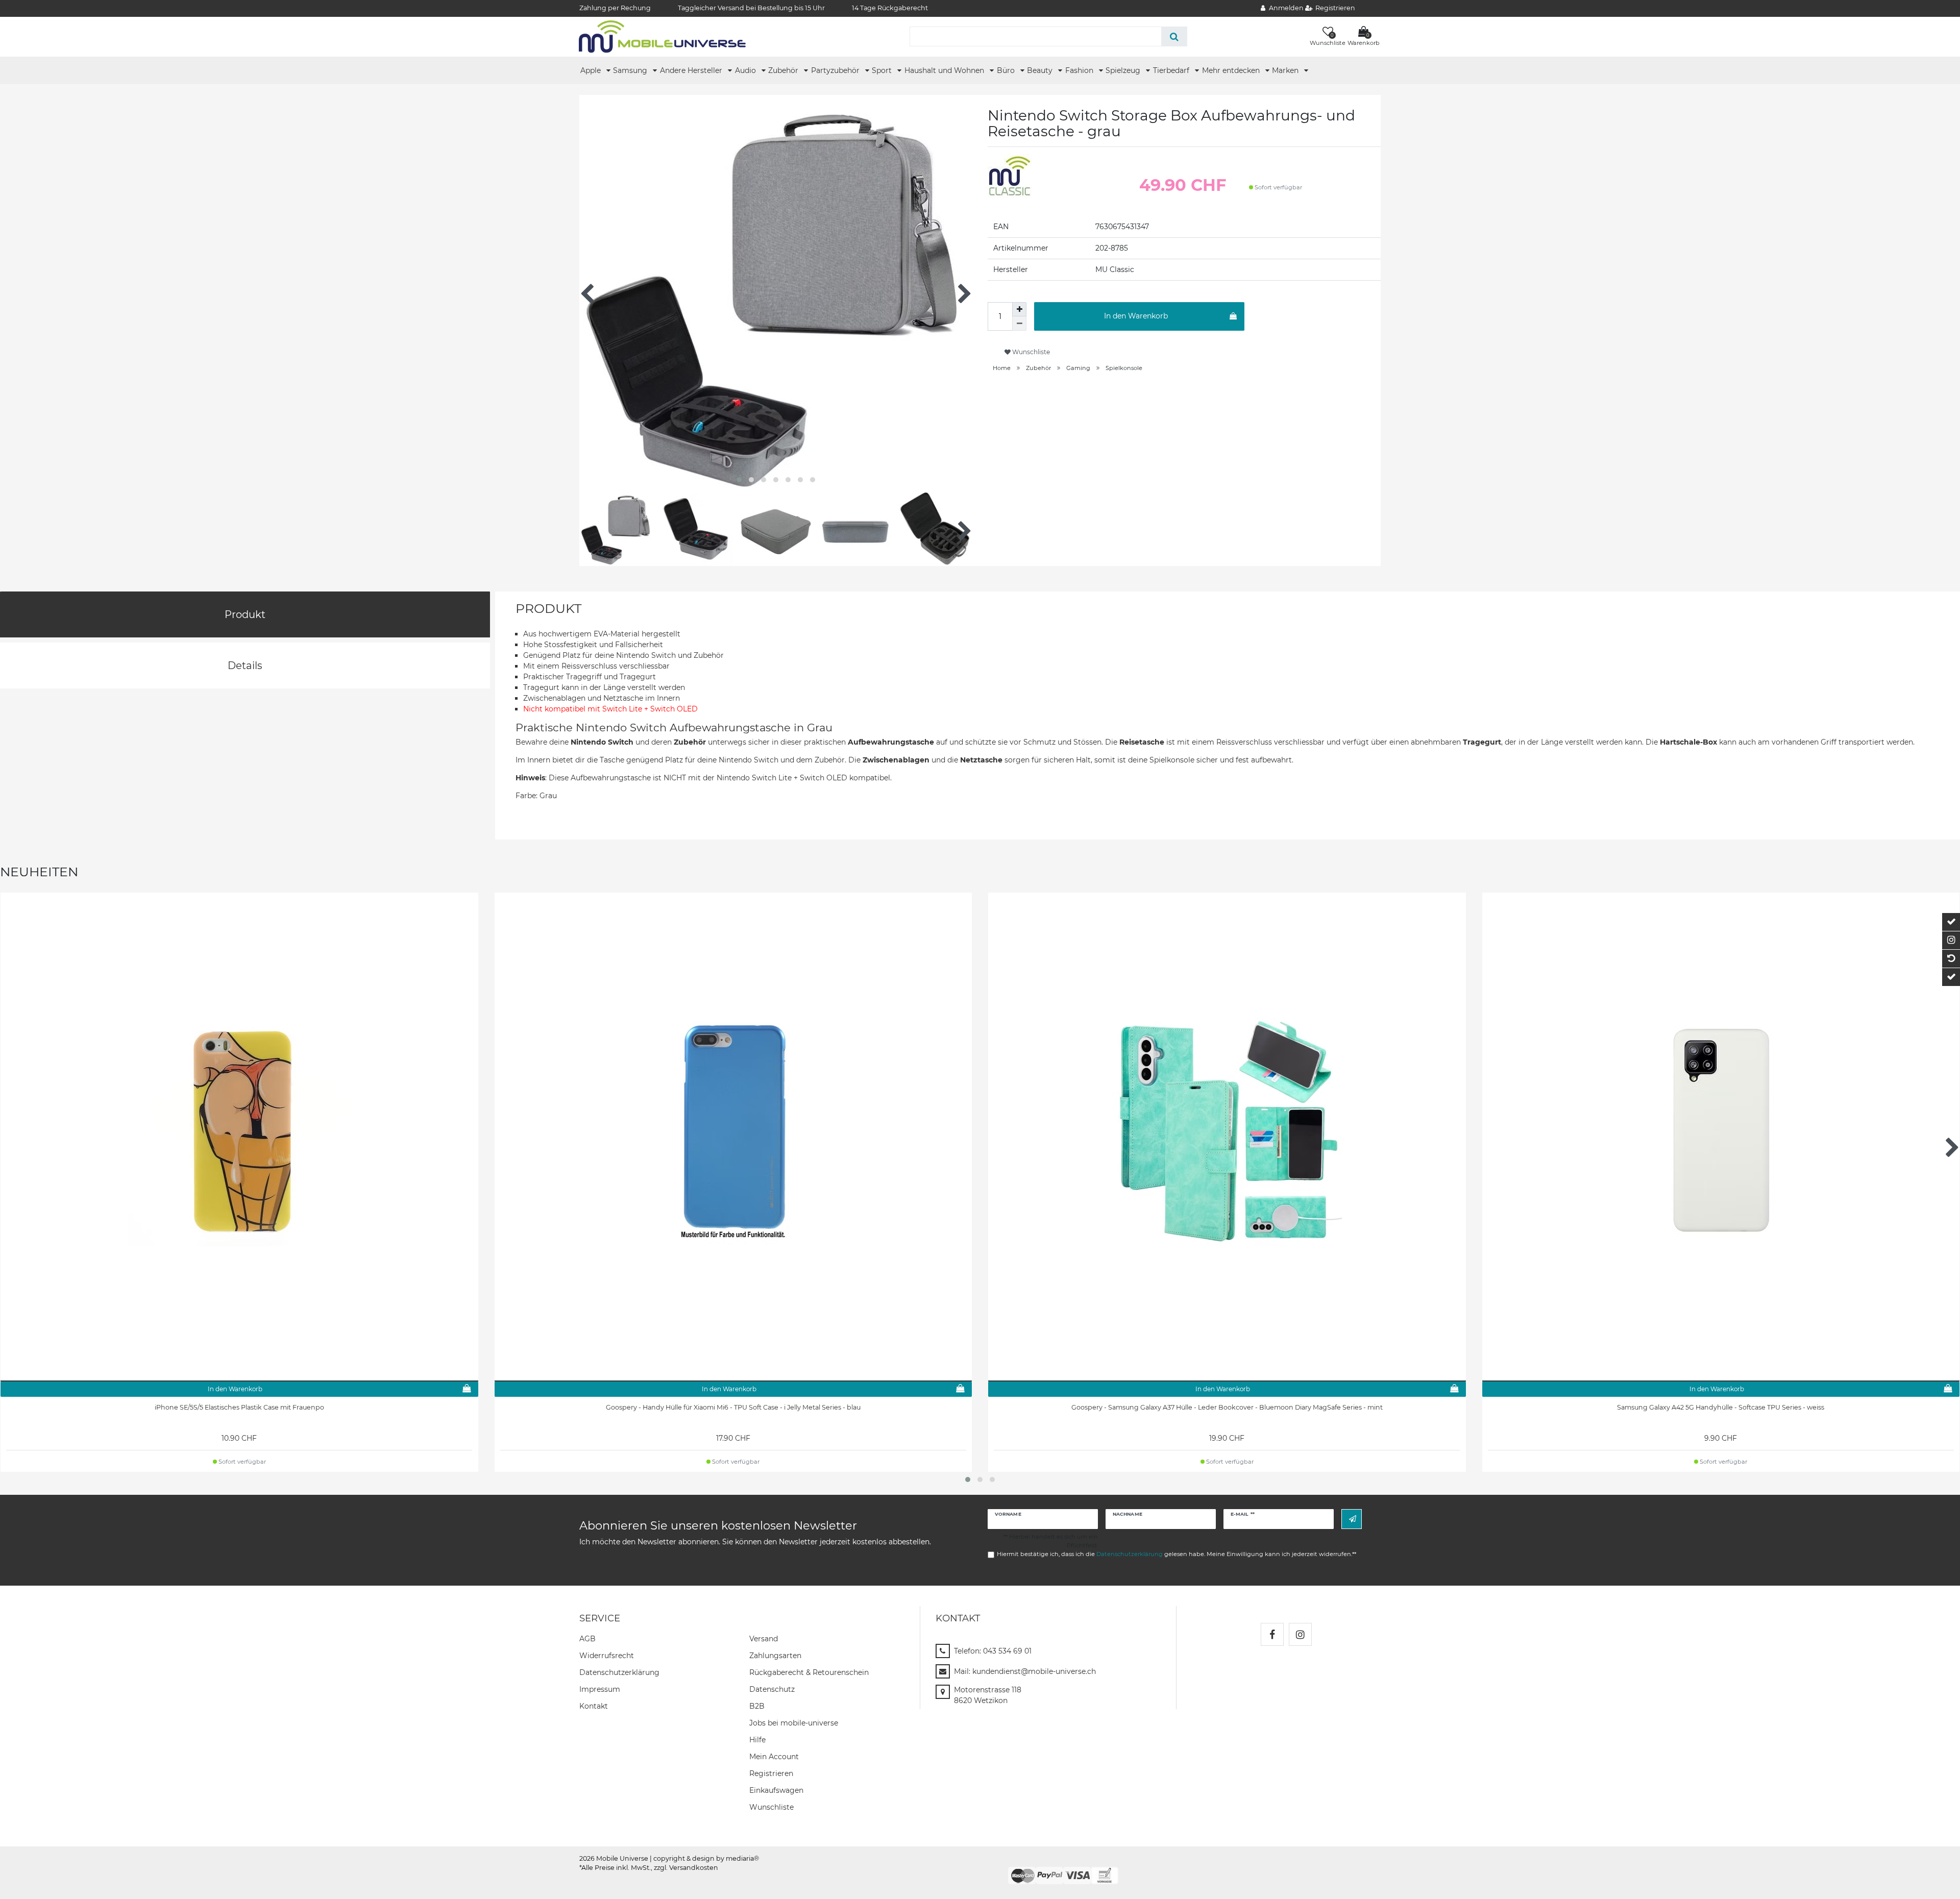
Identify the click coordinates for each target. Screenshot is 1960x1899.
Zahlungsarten (775, 1656)
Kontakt (594, 1706)
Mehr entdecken (1232, 70)
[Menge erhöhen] (1019, 309)
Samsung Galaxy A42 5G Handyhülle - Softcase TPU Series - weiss (1721, 1407)
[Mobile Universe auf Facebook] (1272, 1634)
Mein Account (774, 1757)
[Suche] (1174, 36)
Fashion (1080, 70)
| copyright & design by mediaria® (704, 1858)
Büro (1007, 70)
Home (1002, 368)
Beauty (1041, 70)
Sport (883, 70)
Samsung (631, 70)
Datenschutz (772, 1689)
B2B (757, 1706)
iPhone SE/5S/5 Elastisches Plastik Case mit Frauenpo (239, 1407)
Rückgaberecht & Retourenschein (809, 1672)
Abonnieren (1352, 1519)
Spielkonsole (1124, 368)
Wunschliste (1030, 352)
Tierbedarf (1172, 70)
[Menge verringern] (1019, 324)
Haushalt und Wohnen (945, 70)
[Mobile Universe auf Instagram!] (1300, 1634)
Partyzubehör (836, 70)
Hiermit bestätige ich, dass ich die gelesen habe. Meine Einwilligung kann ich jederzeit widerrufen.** (1177, 1554)
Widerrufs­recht (607, 1656)
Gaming (1078, 368)
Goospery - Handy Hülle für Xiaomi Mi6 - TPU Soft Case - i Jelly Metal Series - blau (733, 1407)
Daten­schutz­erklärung (619, 1672)
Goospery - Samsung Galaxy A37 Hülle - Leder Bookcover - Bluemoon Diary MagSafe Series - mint (1227, 1407)
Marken (1286, 70)
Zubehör (784, 70)
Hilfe (757, 1740)
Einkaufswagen (776, 1790)
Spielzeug (1124, 70)
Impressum (600, 1689)
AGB (587, 1639)
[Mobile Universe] (662, 36)
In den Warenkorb (1136, 316)
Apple (592, 70)
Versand (764, 1639)
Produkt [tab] (245, 614)
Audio (746, 70)
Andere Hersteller (692, 70)
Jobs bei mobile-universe (794, 1723)
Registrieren (771, 1773)
